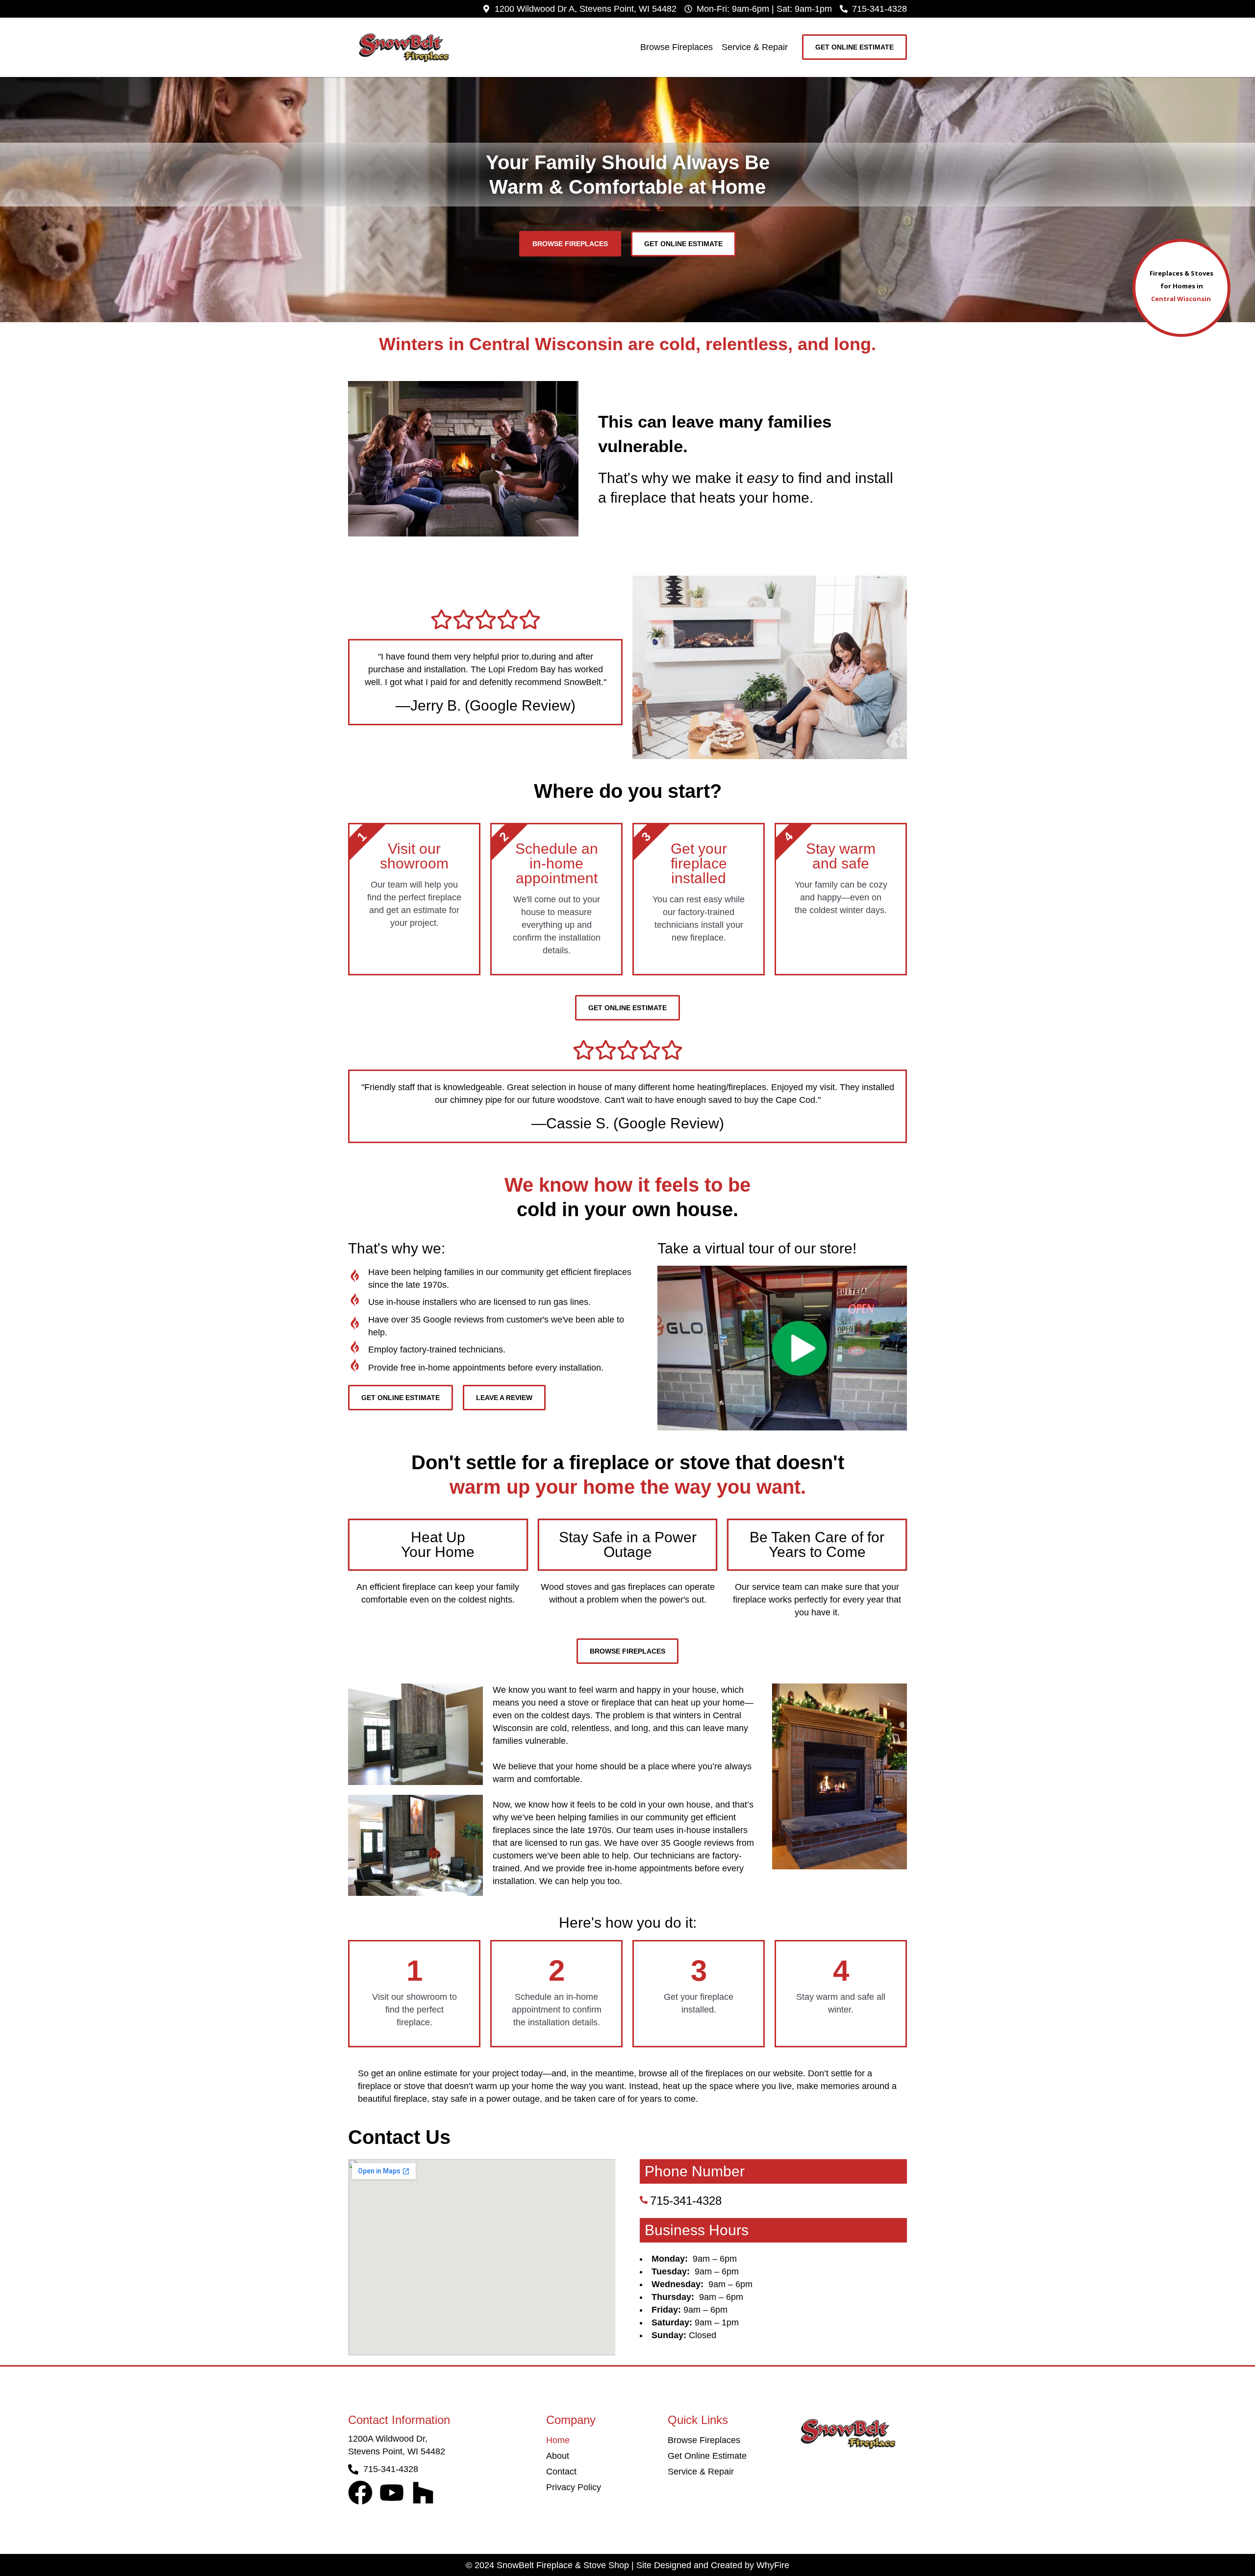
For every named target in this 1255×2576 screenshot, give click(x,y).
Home (558, 2440)
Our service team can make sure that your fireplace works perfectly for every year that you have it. (817, 1600)
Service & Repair (755, 47)
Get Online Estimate (707, 2456)
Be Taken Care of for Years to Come (817, 1544)
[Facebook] (360, 2493)
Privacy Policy (574, 2487)
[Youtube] (392, 2493)
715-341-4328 (686, 2201)
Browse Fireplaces (677, 47)
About (558, 2456)
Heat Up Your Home (438, 1544)
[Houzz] (423, 2493)
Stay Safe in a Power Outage (628, 1544)
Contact (561, 2472)
